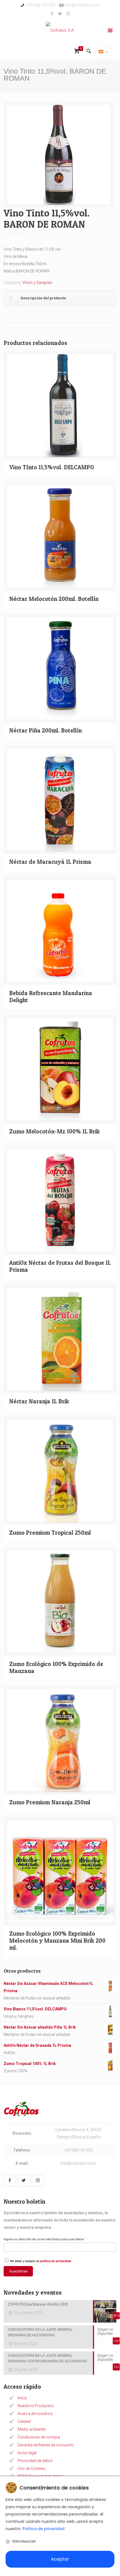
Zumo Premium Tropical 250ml (50, 1533)
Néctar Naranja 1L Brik (39, 1401)
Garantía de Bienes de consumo (46, 2445)
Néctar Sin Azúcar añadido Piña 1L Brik (40, 2027)
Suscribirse (18, 2271)
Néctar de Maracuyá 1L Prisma (50, 862)
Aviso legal (27, 2453)
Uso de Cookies (31, 2468)
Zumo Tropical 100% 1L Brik (30, 2064)
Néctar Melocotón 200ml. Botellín (54, 599)
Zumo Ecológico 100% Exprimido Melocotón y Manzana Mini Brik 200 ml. (57, 1941)
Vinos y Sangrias (37, 283)
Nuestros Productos (36, 2406)
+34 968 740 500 (41, 5)
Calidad (24, 2421)
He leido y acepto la (40, 2261)
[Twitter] (60, 14)
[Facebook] (52, 14)
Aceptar (60, 2559)
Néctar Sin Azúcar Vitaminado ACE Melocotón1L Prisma (48, 1987)
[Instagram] (68, 14)
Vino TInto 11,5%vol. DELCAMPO (52, 467)
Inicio (22, 2398)
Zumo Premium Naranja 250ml (50, 1802)
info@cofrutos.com (82, 5)
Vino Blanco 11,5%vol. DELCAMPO (35, 2009)
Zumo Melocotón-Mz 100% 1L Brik (55, 1131)
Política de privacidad (44, 2529)
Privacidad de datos (35, 2461)
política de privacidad (55, 2261)
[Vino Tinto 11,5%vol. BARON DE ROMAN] (59, 157)
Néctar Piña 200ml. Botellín (45, 730)
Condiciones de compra (39, 2437)
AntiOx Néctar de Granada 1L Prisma (37, 2045)
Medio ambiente (32, 2429)
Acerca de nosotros (35, 2414)
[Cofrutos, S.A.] (60, 31)
